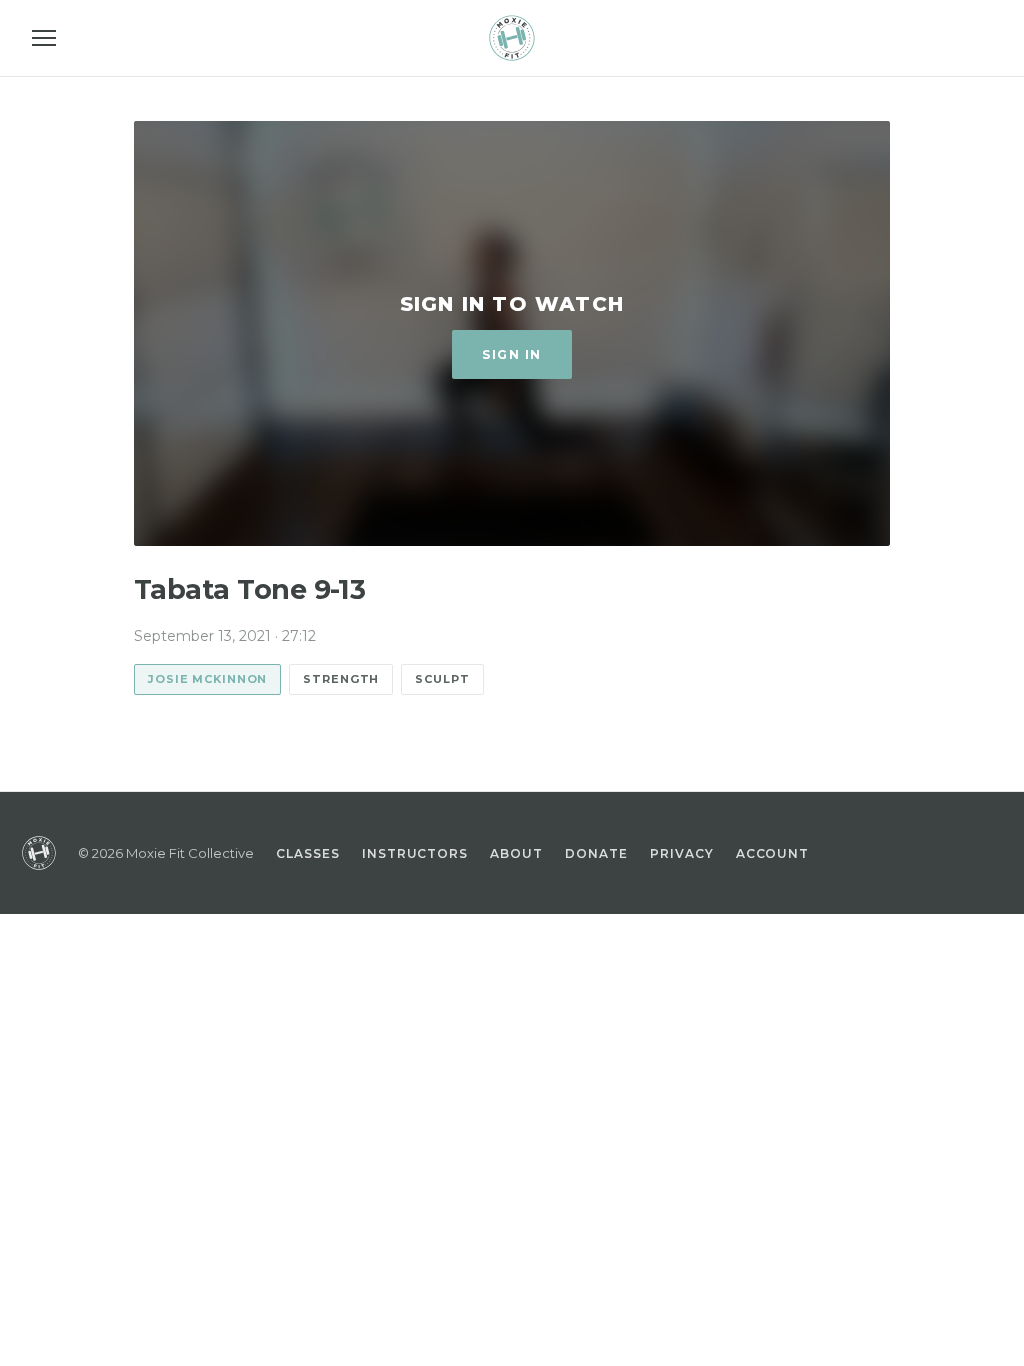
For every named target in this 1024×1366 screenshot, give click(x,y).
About (516, 853)
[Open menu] (44, 38)
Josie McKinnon (207, 679)
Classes (308, 853)
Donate (596, 853)
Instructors (415, 853)
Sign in (511, 354)
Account (773, 853)
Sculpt (442, 679)
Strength (341, 679)
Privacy (682, 853)
